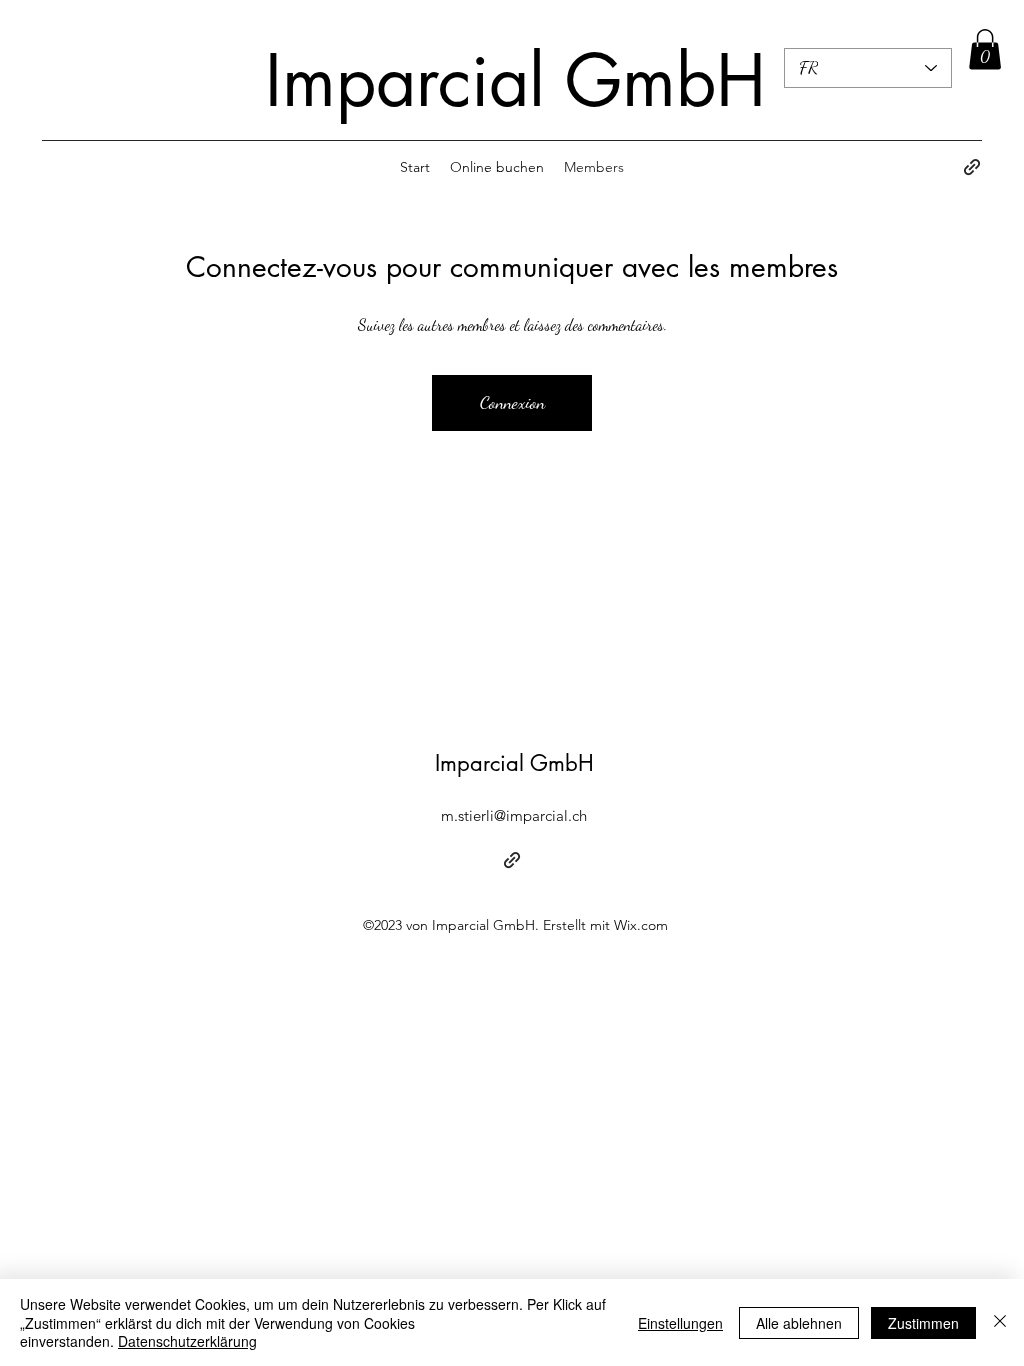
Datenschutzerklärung (187, 1341)
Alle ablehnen (799, 1323)
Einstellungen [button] (680, 1323)
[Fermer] (1000, 1322)
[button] (985, 49)
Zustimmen (923, 1323)
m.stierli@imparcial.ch (514, 815)
